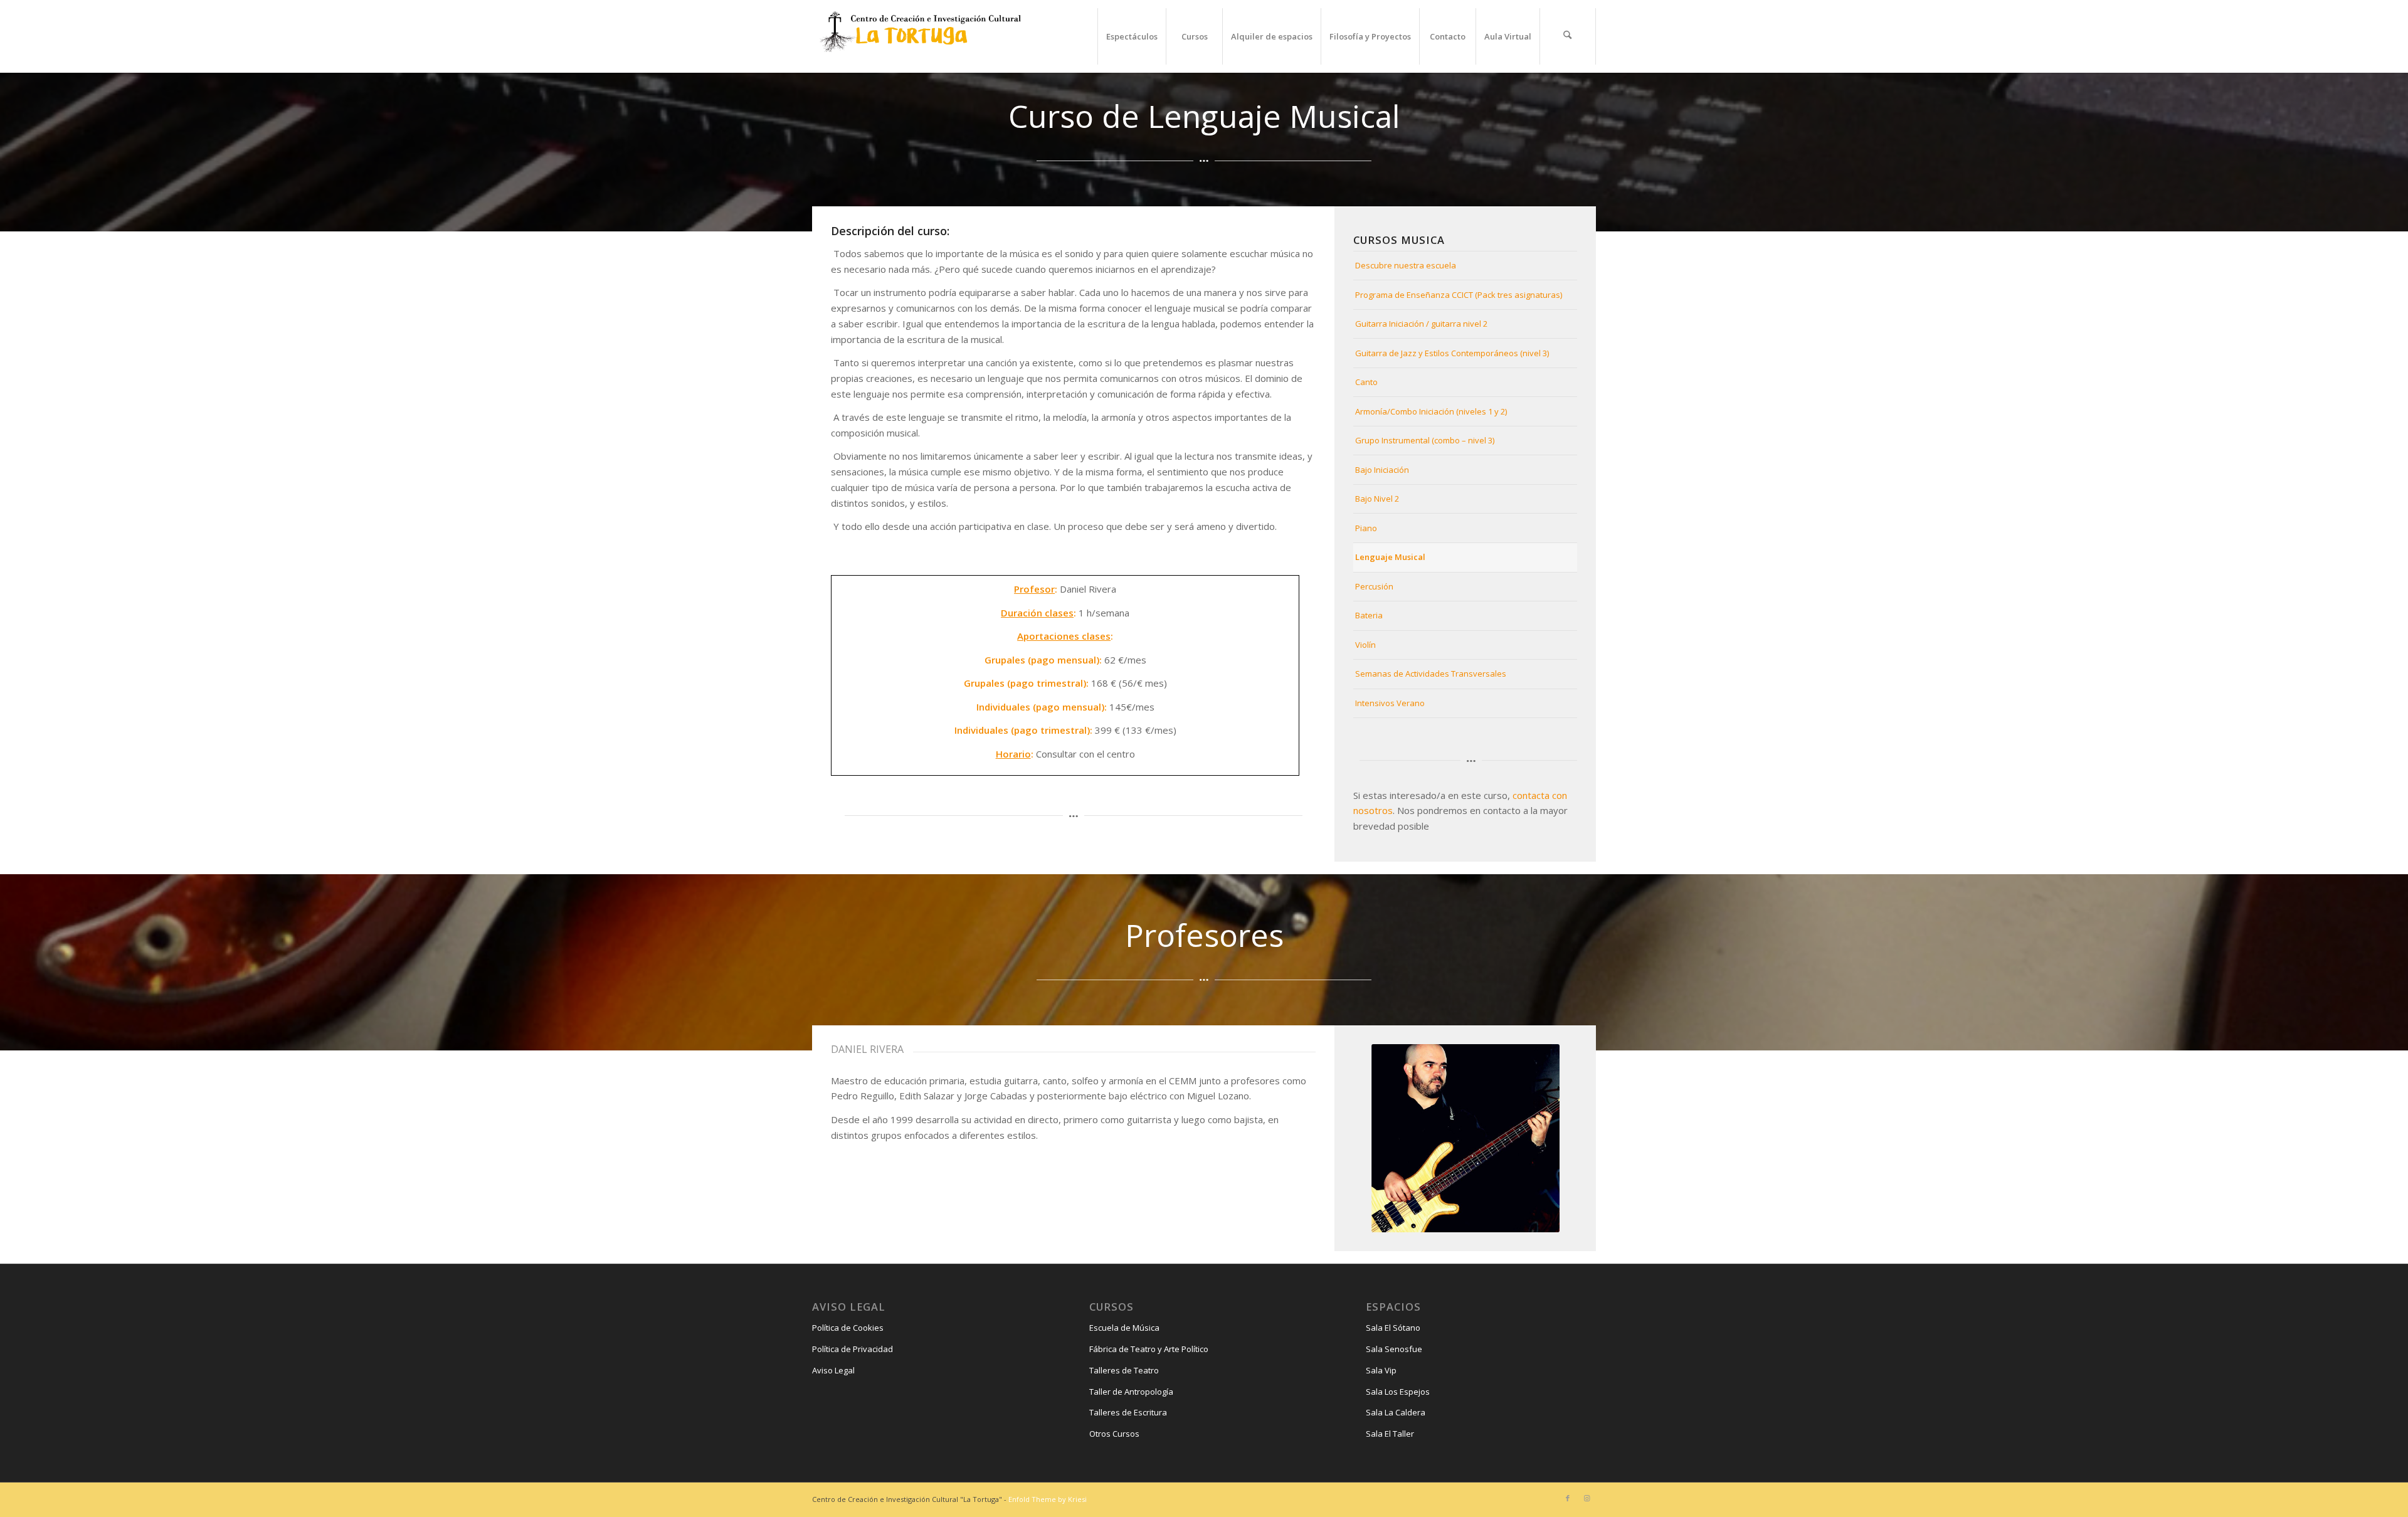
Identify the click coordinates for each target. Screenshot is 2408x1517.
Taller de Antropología (1131, 1392)
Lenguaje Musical (1390, 557)
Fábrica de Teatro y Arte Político (1149, 1349)
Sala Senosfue (1394, 1349)
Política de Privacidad (853, 1349)
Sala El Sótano (1393, 1328)
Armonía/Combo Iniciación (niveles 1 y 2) (1431, 411)
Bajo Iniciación (1382, 470)
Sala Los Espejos (1398, 1392)
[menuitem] (1132, 36)
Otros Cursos (1114, 1434)
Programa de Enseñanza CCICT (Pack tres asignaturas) (1459, 295)
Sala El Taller (1390, 1434)
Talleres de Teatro (1124, 1370)
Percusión (1374, 586)
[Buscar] (1568, 36)
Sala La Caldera (1396, 1412)
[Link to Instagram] (1587, 1498)
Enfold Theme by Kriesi (1048, 1499)
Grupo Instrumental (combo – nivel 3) (1425, 440)
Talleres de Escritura (1128, 1412)
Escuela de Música (1124, 1328)
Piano (1366, 528)
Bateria (1369, 615)
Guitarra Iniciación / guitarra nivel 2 (1421, 324)
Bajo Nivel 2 (1377, 499)
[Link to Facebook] (1568, 1498)
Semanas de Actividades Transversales (1431, 674)
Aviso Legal (833, 1370)
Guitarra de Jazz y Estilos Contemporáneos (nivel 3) (1452, 353)
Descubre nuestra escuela (1406, 265)
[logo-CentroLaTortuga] (919, 36)
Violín (1365, 645)
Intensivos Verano (1390, 703)
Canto (1366, 382)
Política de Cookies (848, 1328)
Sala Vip (1381, 1370)
